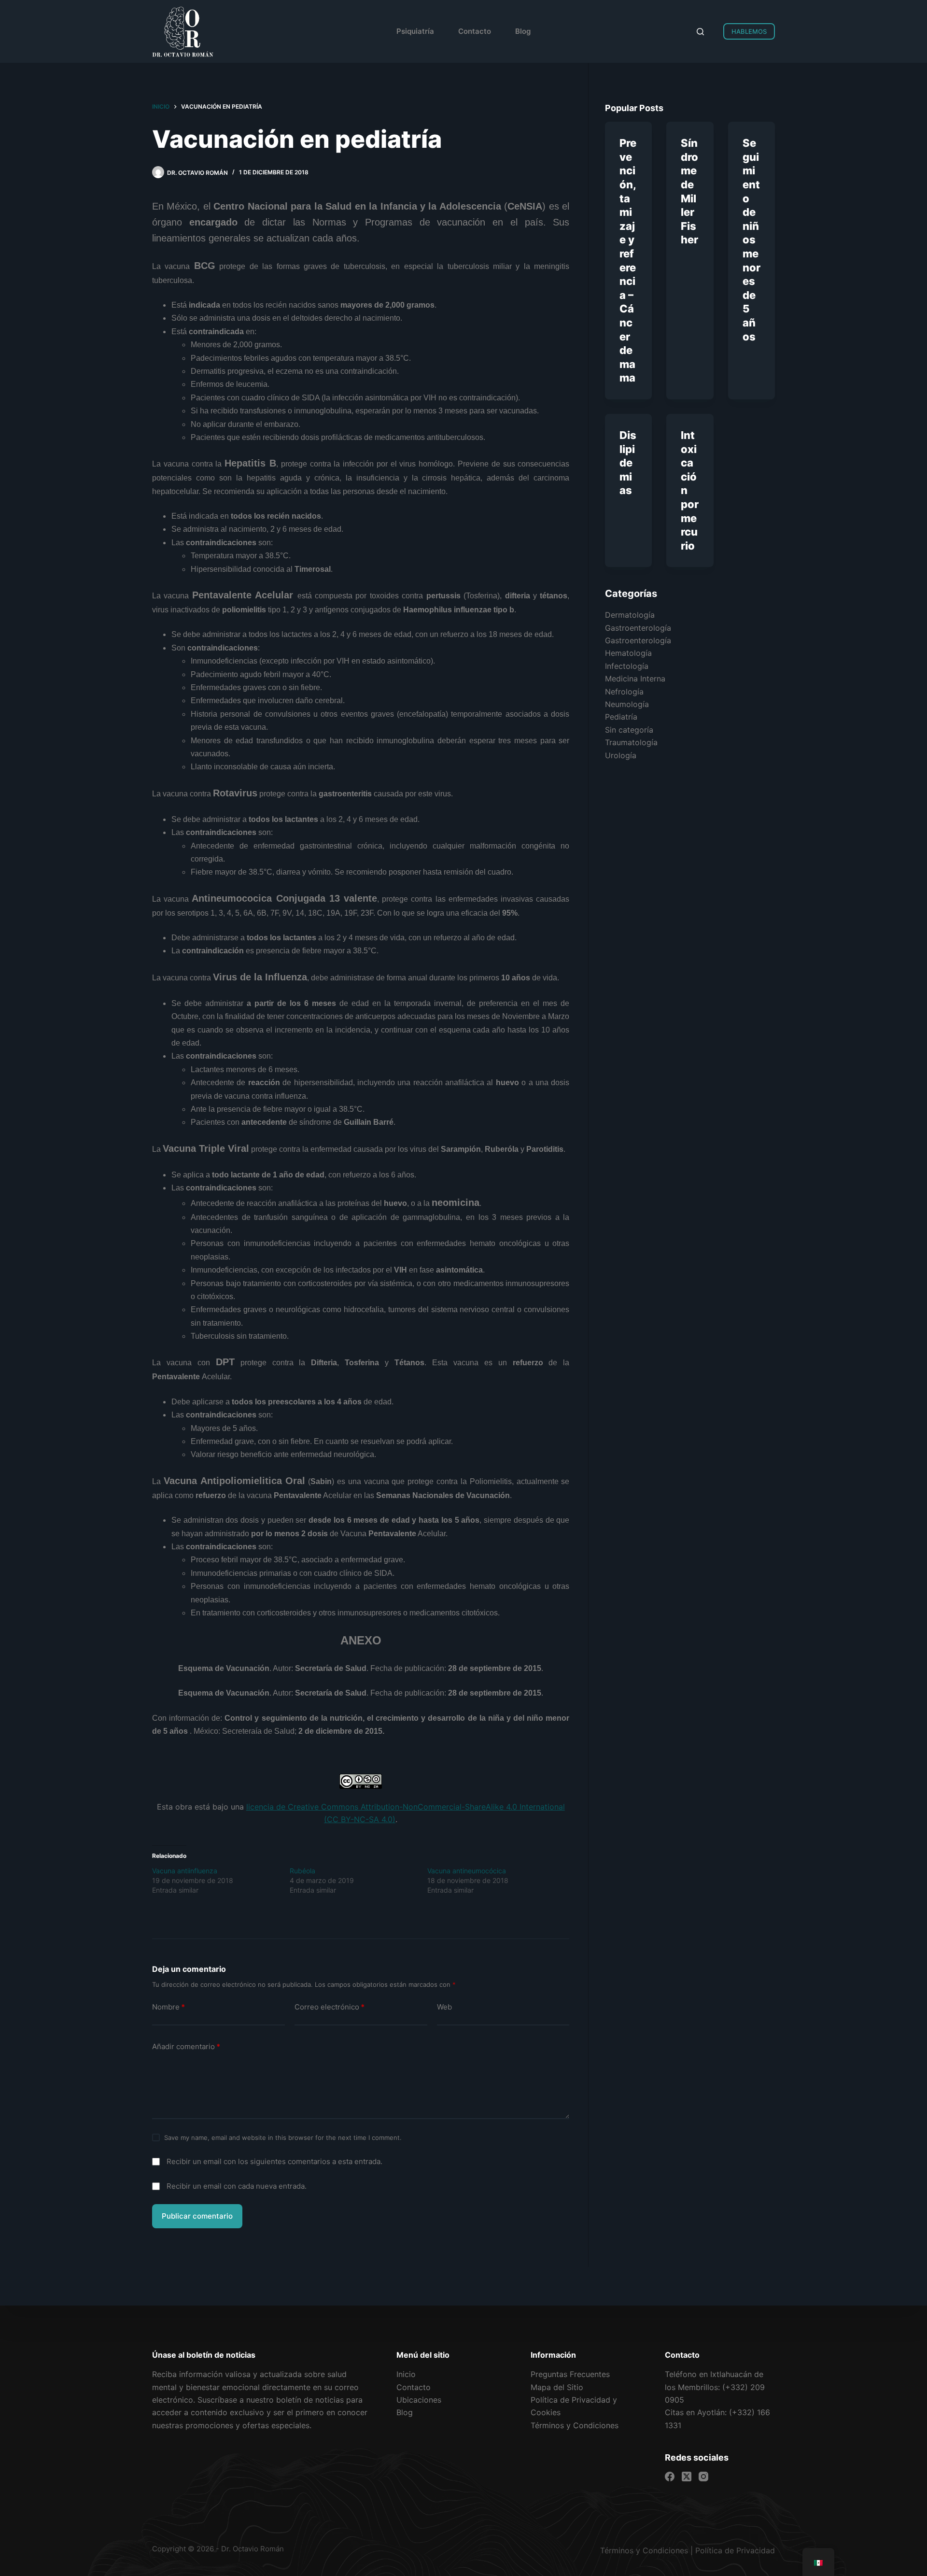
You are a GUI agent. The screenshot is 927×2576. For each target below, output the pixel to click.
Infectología (627, 666)
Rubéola (302, 1871)
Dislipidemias (628, 463)
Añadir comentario (186, 2046)
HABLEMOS (749, 31)
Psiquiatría (415, 31)
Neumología (627, 704)
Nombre (169, 2007)
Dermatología (630, 615)
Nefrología (624, 692)
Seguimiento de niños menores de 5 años (751, 240)
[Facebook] (670, 2477)
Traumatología (631, 742)
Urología (621, 755)
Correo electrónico (330, 2007)
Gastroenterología (638, 628)
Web (444, 2007)
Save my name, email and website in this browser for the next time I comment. (283, 2137)
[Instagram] (703, 2477)
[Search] (700, 32)
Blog (523, 31)
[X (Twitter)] (687, 2477)
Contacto (475, 31)
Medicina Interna (635, 679)
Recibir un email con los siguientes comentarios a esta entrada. (274, 2161)
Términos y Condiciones (644, 2550)
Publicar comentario (197, 2216)
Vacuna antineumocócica (467, 1871)
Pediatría (621, 717)
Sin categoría (629, 730)
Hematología (628, 653)
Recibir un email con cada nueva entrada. (237, 2186)
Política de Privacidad (735, 2550)
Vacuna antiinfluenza (185, 1871)
